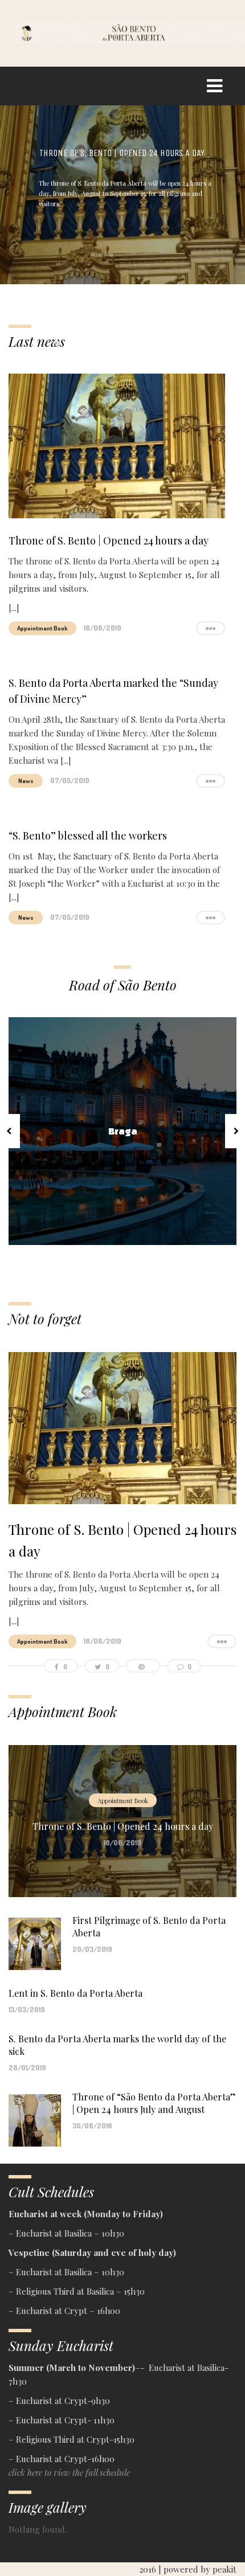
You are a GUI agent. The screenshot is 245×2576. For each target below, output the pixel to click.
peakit (224, 2569)
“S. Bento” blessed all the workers (88, 836)
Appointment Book (42, 628)
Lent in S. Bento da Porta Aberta (75, 1993)
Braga (123, 1131)
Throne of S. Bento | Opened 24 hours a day (122, 153)
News (26, 781)
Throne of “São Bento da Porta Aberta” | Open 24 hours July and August (154, 2103)
